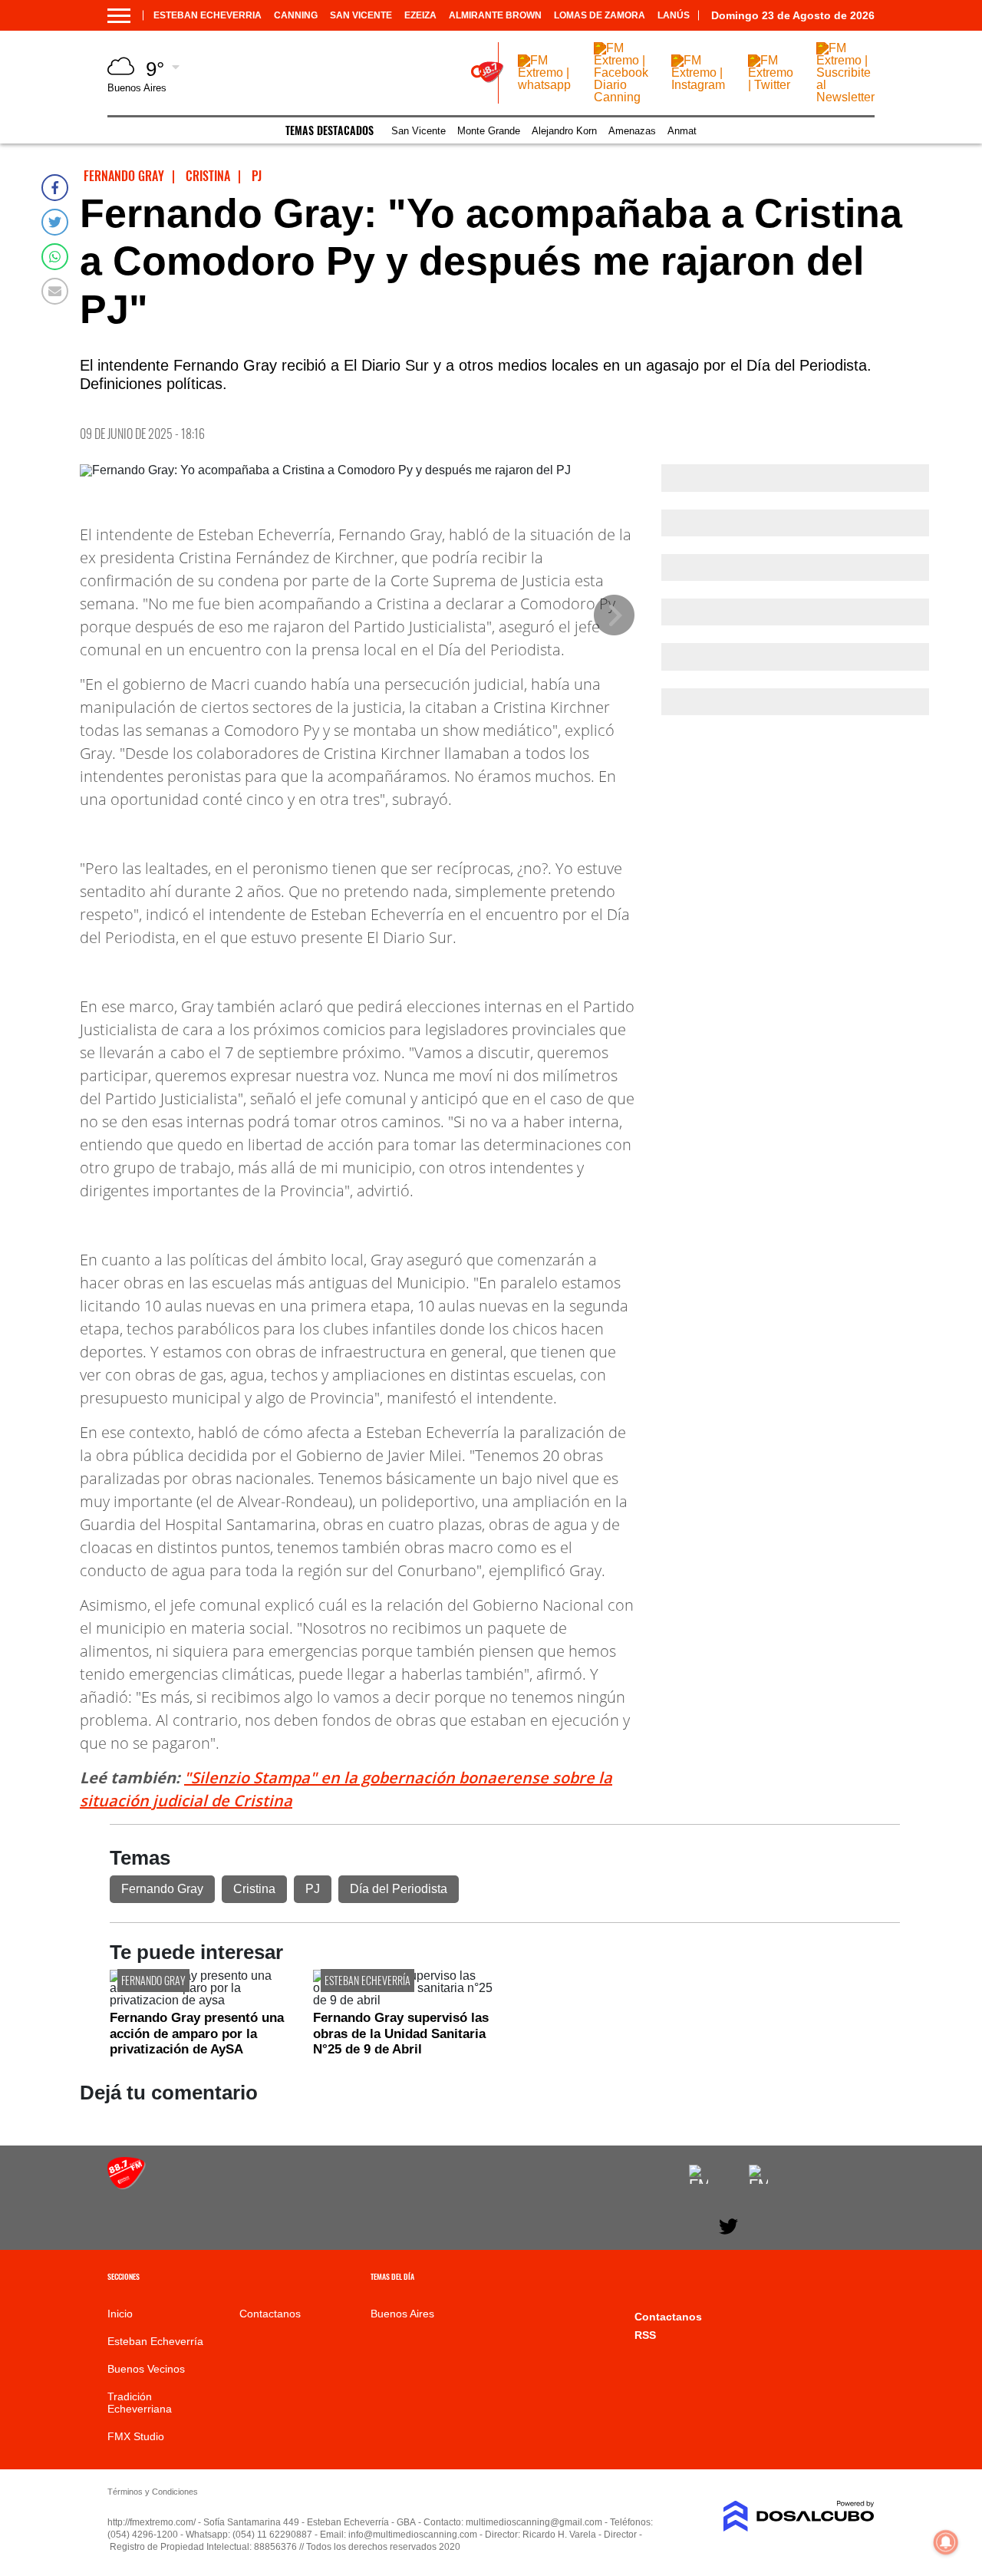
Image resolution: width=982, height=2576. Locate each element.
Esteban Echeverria (208, 15)
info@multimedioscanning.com (413, 2535)
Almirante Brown (495, 15)
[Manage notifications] (946, 2542)
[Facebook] (55, 188)
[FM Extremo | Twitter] (771, 85)
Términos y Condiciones (153, 2492)
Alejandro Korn (564, 131)
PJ (313, 1889)
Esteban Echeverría (367, 1980)
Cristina (254, 1889)
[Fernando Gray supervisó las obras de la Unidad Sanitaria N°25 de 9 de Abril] (403, 2000)
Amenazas (632, 131)
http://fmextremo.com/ (152, 2522)
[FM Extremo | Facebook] (699, 2174)
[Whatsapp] (55, 257)
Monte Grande (489, 131)
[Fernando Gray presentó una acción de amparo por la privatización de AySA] (200, 2000)
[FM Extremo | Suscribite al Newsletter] (845, 97)
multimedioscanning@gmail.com (534, 2522)
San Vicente (361, 15)
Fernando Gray (162, 1889)
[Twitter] (55, 222)
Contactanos (270, 2314)
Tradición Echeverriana (140, 2403)
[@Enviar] (55, 291)
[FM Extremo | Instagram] (698, 85)
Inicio (120, 2314)
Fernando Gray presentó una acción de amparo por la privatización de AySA (197, 2033)
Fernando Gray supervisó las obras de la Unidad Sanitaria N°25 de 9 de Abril (401, 2033)
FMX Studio (136, 2436)
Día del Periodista (399, 1889)
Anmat (682, 131)
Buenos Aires (402, 2314)
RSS (645, 2335)
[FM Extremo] (127, 2185)
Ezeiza (420, 15)
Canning (296, 15)
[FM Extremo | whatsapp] (544, 85)
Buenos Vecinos (146, 2369)
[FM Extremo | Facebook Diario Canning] (621, 97)
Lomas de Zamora (600, 15)
